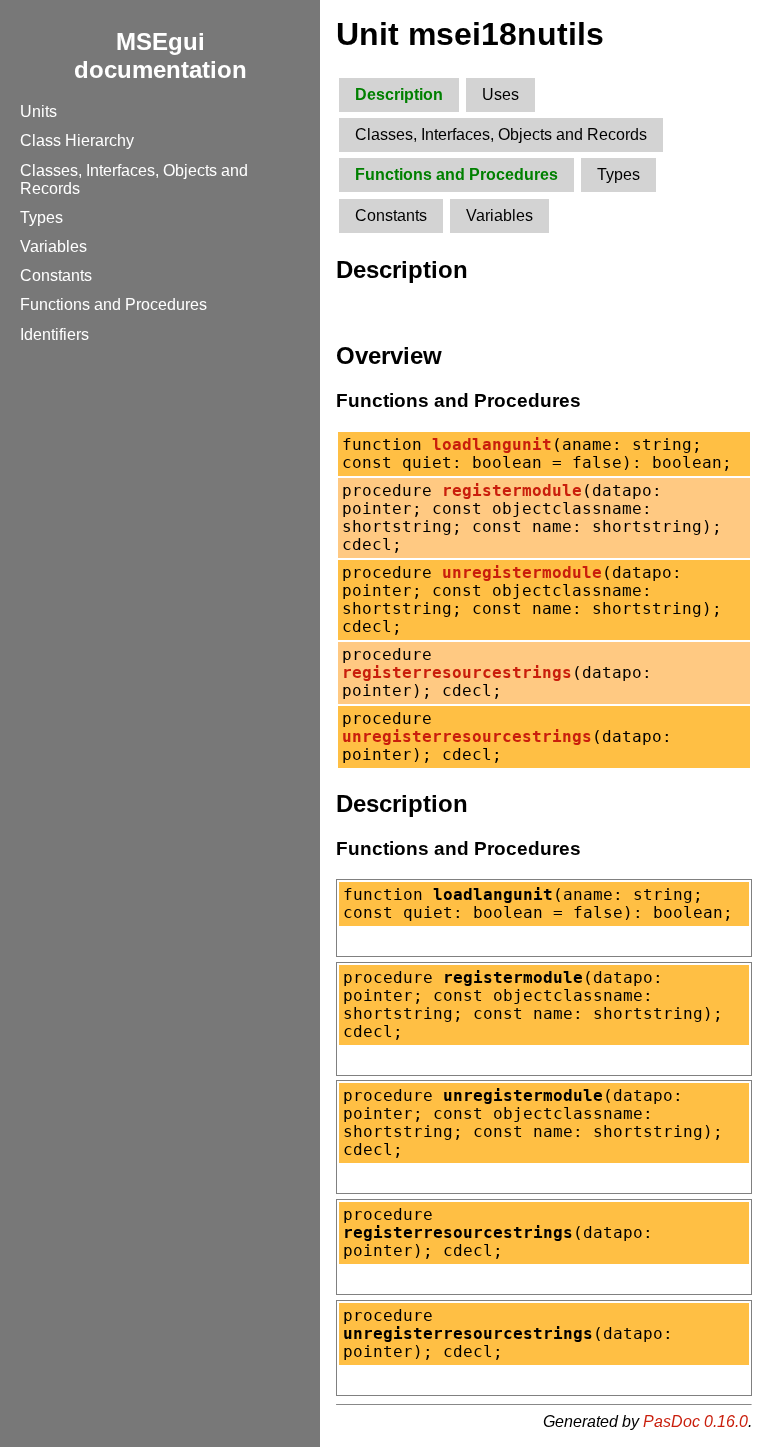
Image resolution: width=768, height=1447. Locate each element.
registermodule (512, 491)
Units (38, 111)
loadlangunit (492, 445)
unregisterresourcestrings (467, 737)
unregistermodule (522, 573)
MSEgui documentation (160, 55)
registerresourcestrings (457, 673)
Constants (56, 275)
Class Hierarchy (77, 140)
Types (41, 217)
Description (399, 94)
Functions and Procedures (113, 304)
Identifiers (54, 334)
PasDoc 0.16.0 (695, 1421)
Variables (53, 246)
